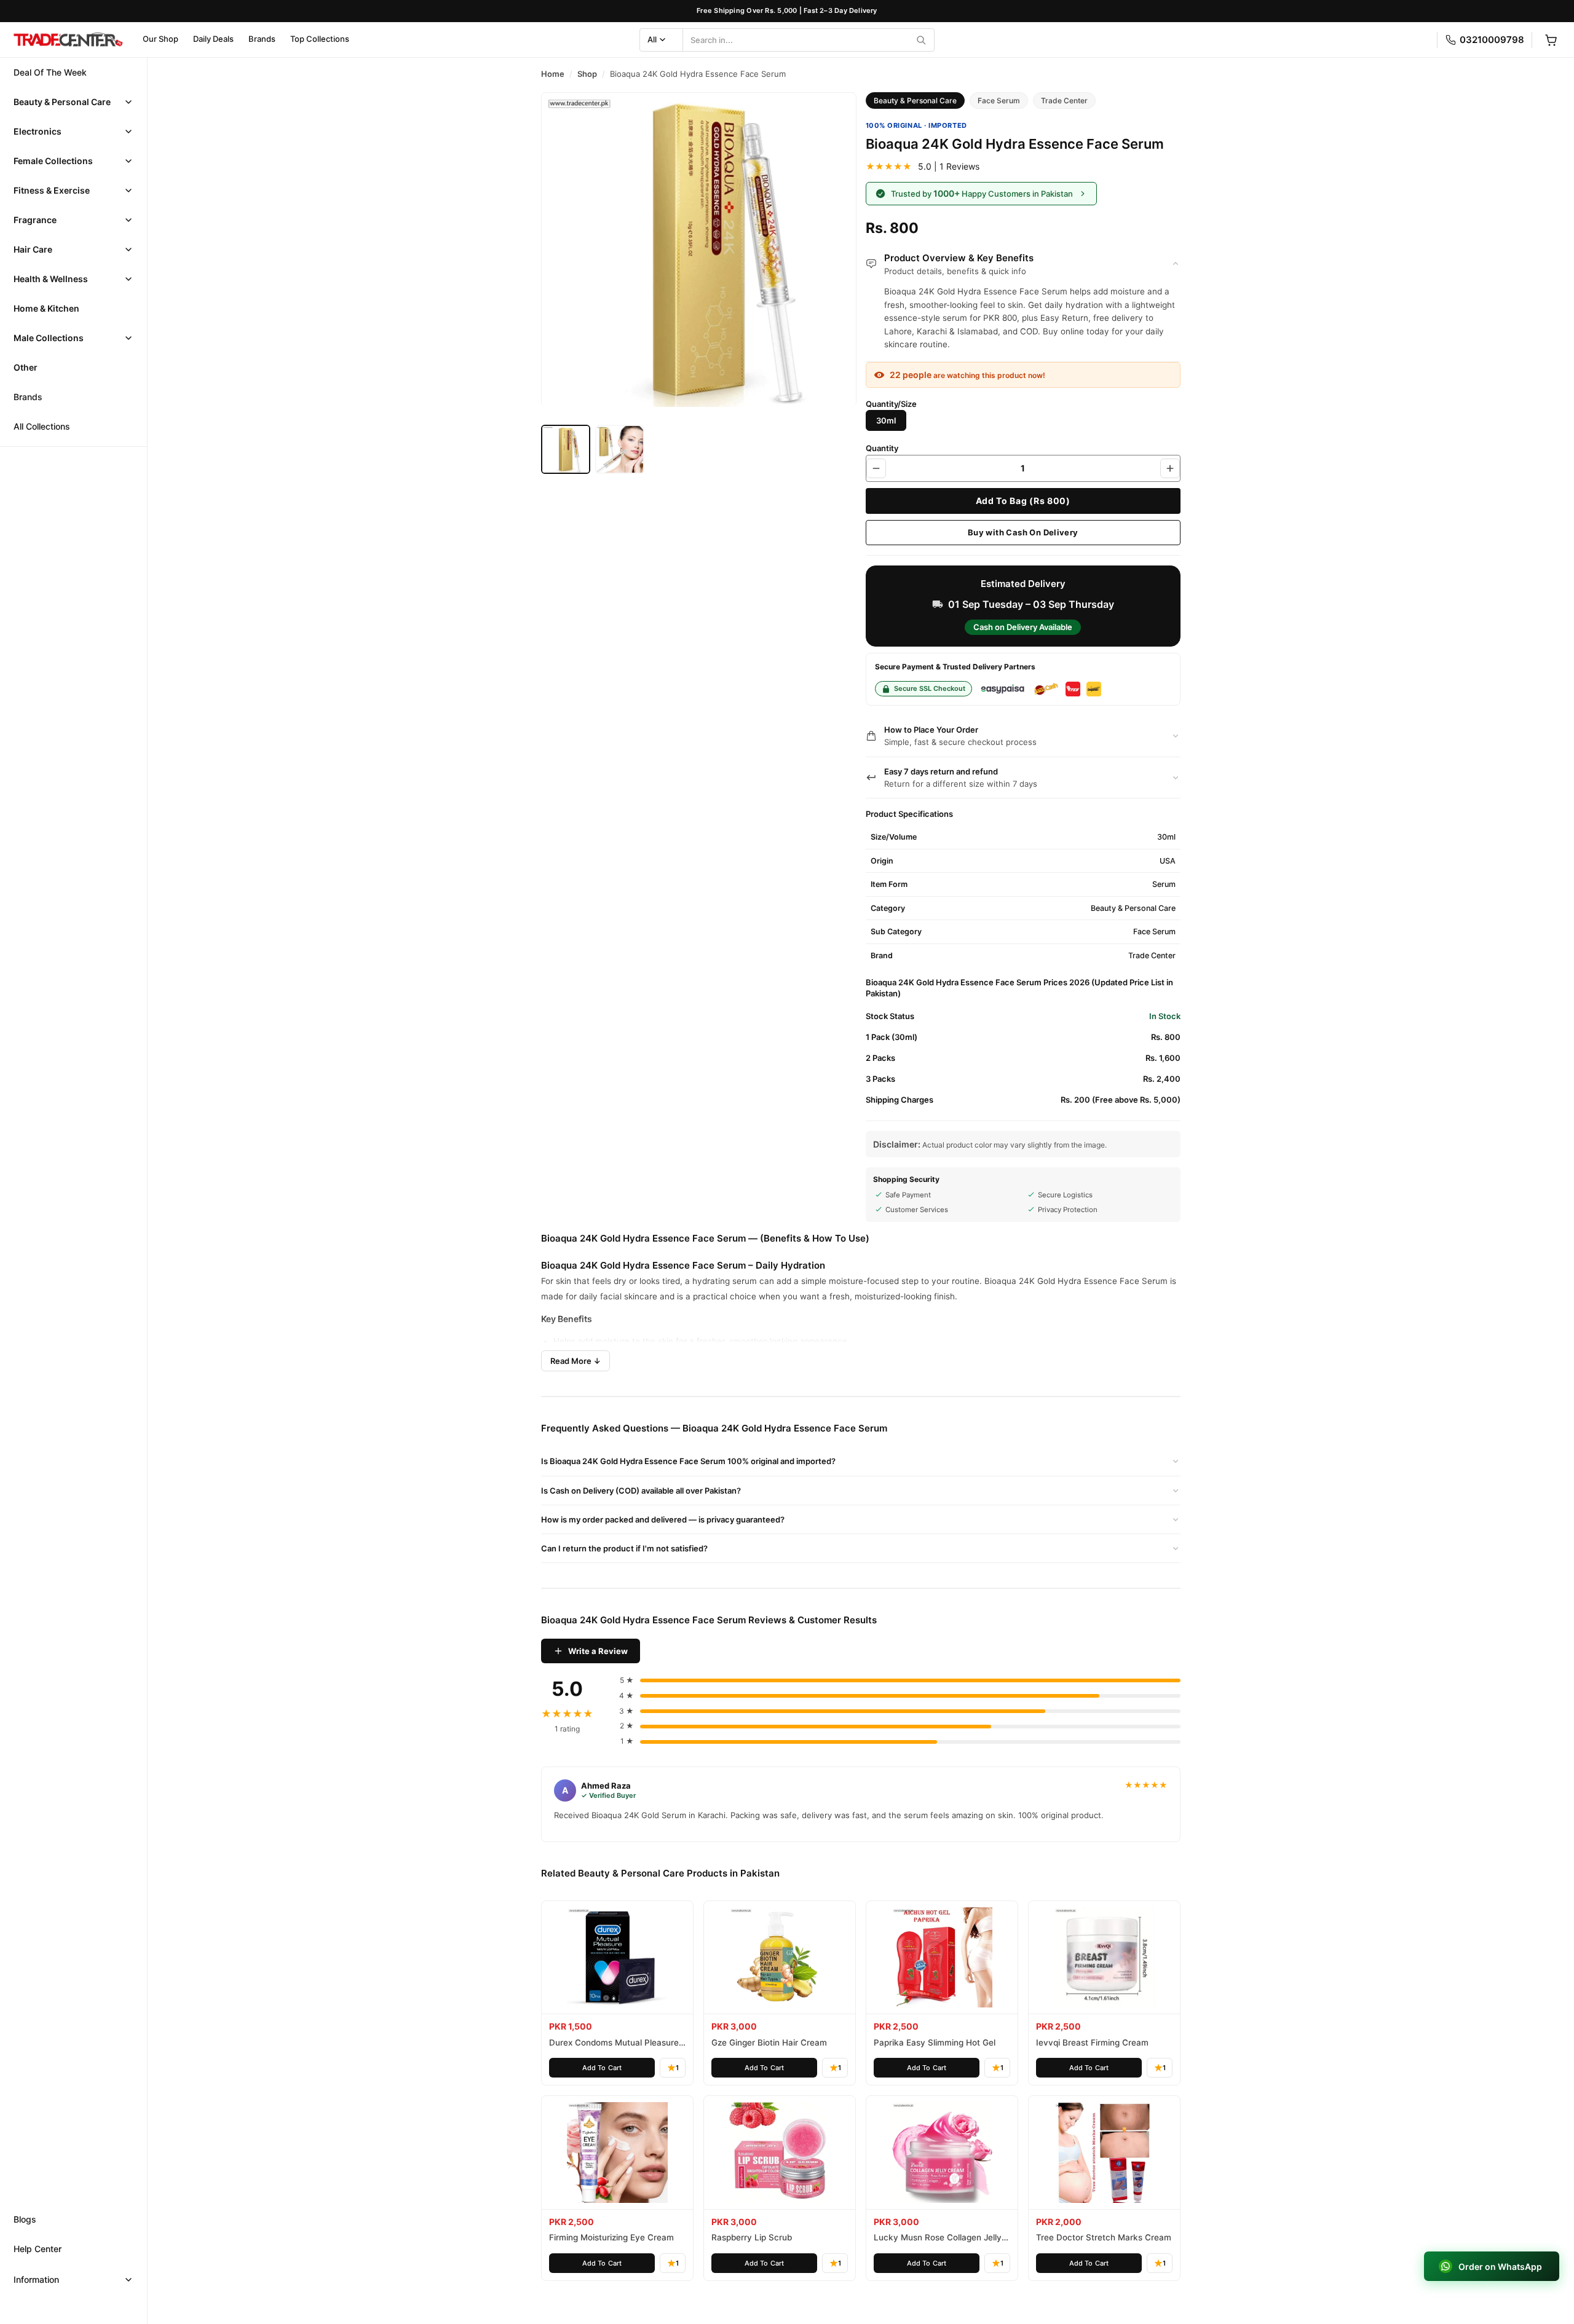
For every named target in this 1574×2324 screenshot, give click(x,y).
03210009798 (1492, 40)
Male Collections (49, 338)
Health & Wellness (51, 279)
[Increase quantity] (1170, 468)
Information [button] (36, 2279)
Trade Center (1064, 100)
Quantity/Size (891, 404)
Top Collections (320, 39)
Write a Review (598, 1651)
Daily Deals (213, 39)
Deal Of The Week (50, 72)
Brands (262, 39)
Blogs (25, 2219)
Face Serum (999, 100)
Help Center (38, 2249)
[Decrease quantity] (876, 468)
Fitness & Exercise (52, 190)
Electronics (38, 131)
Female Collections (53, 161)
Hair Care (33, 249)
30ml (886, 420)
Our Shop (160, 39)
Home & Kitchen (46, 308)
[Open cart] (1551, 40)
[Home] (68, 40)
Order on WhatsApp (1498, 2266)
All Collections (42, 426)
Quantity (882, 448)
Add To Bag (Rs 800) (1023, 501)
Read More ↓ (575, 1361)
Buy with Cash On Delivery (1023, 532)
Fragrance (35, 220)
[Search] (921, 40)
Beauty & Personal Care (62, 102)
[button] (73, 102)
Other (26, 367)
